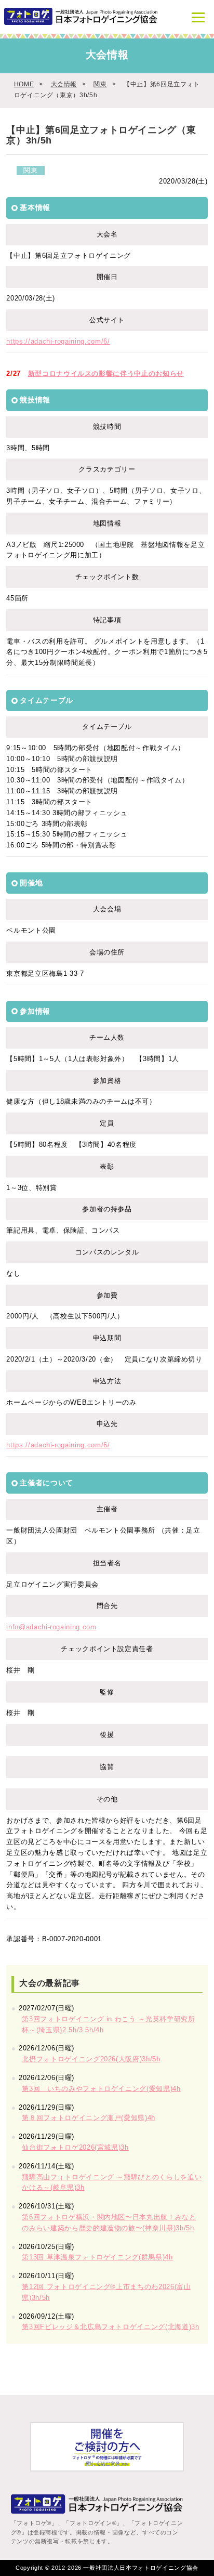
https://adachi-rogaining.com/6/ (58, 341)
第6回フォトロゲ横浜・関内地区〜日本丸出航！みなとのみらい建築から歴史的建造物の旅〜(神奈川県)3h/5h (109, 2222)
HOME (24, 84)
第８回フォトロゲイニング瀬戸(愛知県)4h (89, 2118)
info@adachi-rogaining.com (51, 1627)
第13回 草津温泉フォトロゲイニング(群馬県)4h (97, 2257)
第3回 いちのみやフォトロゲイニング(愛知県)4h (101, 2089)
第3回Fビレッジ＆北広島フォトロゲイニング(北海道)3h (110, 2327)
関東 (100, 84)
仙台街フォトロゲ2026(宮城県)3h (75, 2147)
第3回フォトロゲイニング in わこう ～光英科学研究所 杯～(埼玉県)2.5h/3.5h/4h (108, 2024)
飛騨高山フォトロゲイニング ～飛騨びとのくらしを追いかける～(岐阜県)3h (112, 2182)
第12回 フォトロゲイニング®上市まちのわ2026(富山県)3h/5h (106, 2292)
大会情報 (64, 84)
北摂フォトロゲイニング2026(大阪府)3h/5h (91, 2059)
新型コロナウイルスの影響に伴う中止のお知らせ (106, 374)
